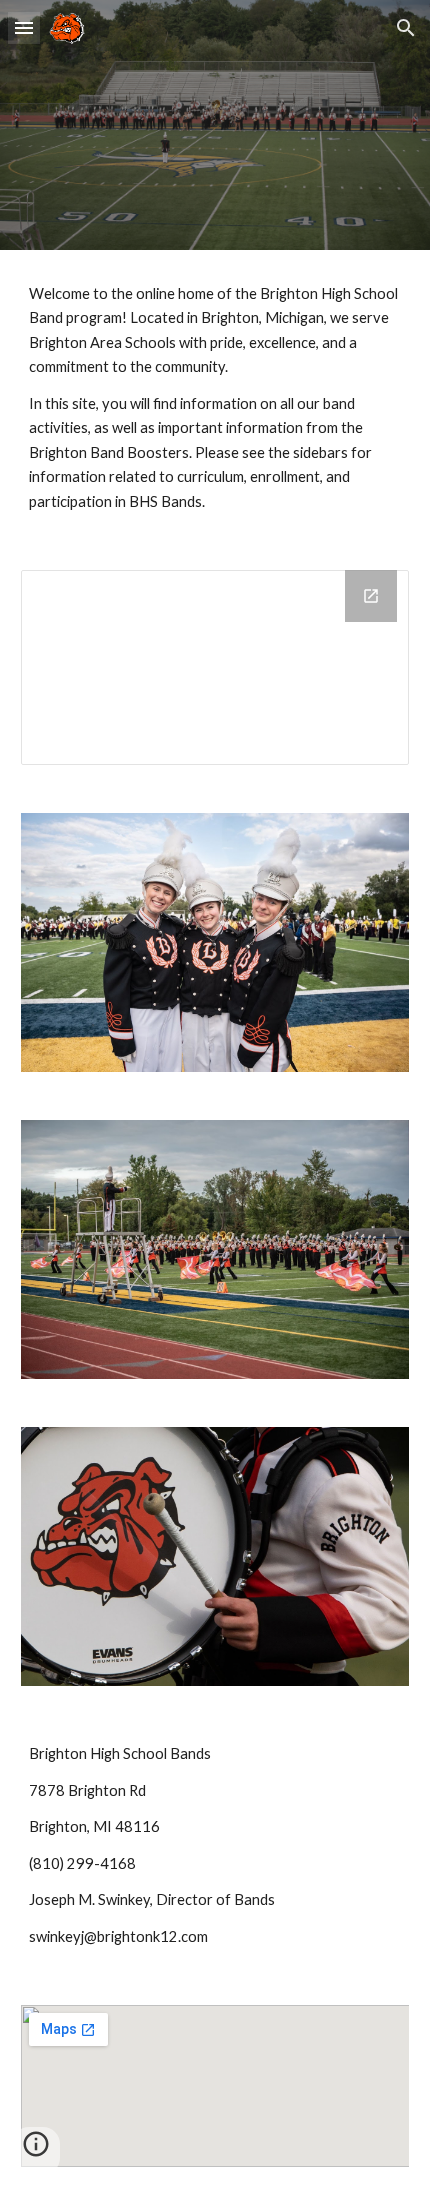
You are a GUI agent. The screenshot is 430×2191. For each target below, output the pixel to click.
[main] (215, 398)
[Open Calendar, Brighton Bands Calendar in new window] (371, 596)
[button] (24, 27)
